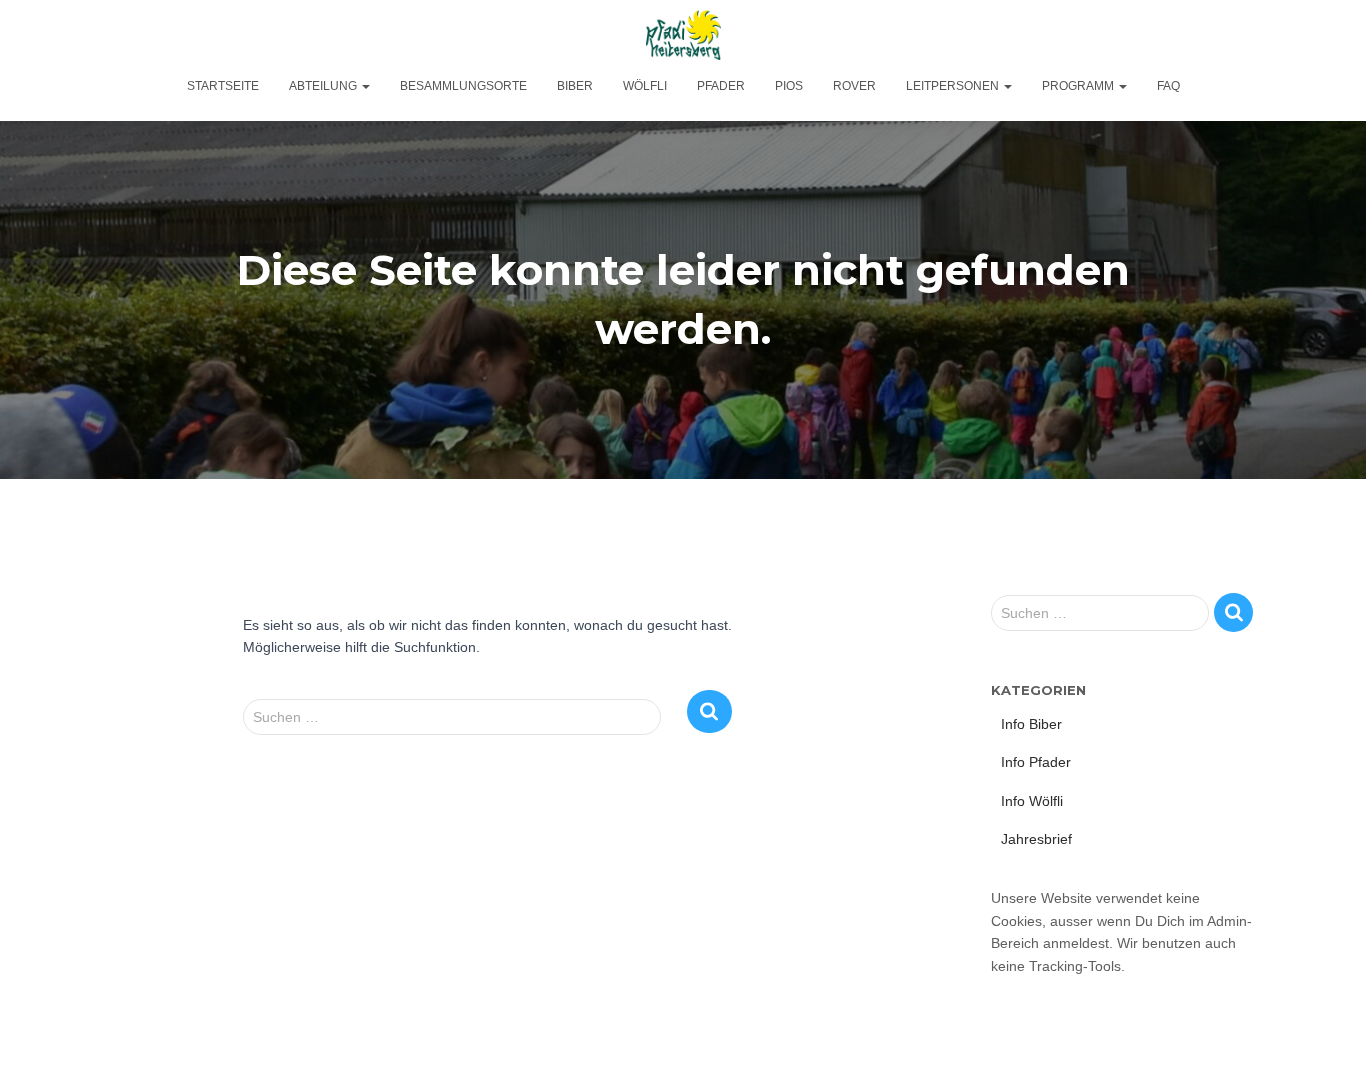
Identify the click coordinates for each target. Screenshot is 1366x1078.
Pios (789, 86)
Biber (575, 86)
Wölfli (645, 86)
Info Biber (1031, 724)
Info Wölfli (1032, 801)
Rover (854, 86)
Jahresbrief (1036, 839)
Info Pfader (1036, 762)
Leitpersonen (954, 86)
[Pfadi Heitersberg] (683, 35)
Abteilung (324, 86)
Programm (1079, 86)
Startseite (223, 86)
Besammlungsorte (463, 86)
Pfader (721, 86)
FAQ (1168, 86)
